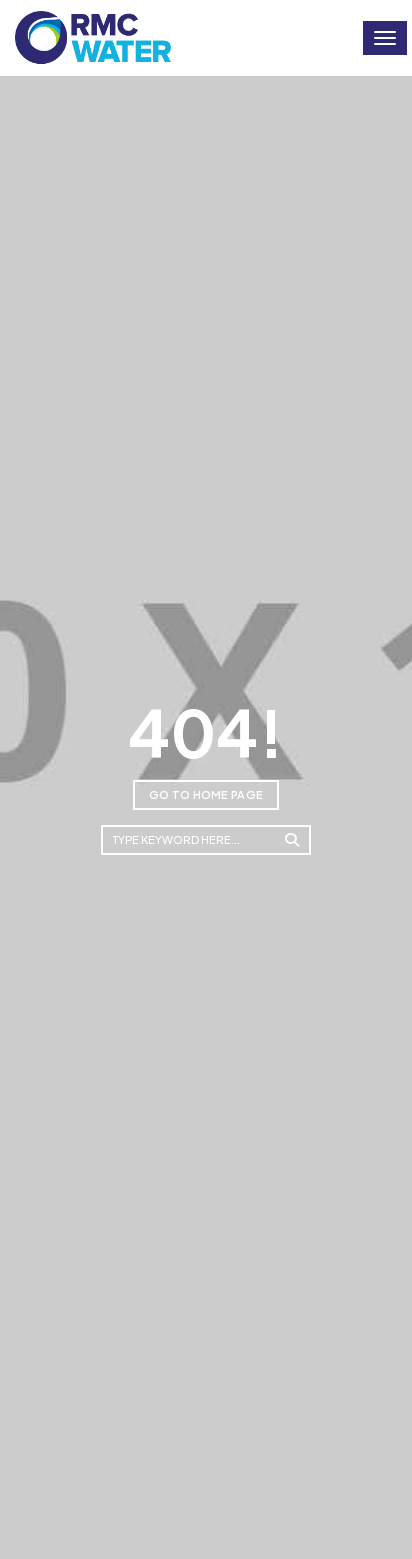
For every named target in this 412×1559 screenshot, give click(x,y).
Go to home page (206, 794)
